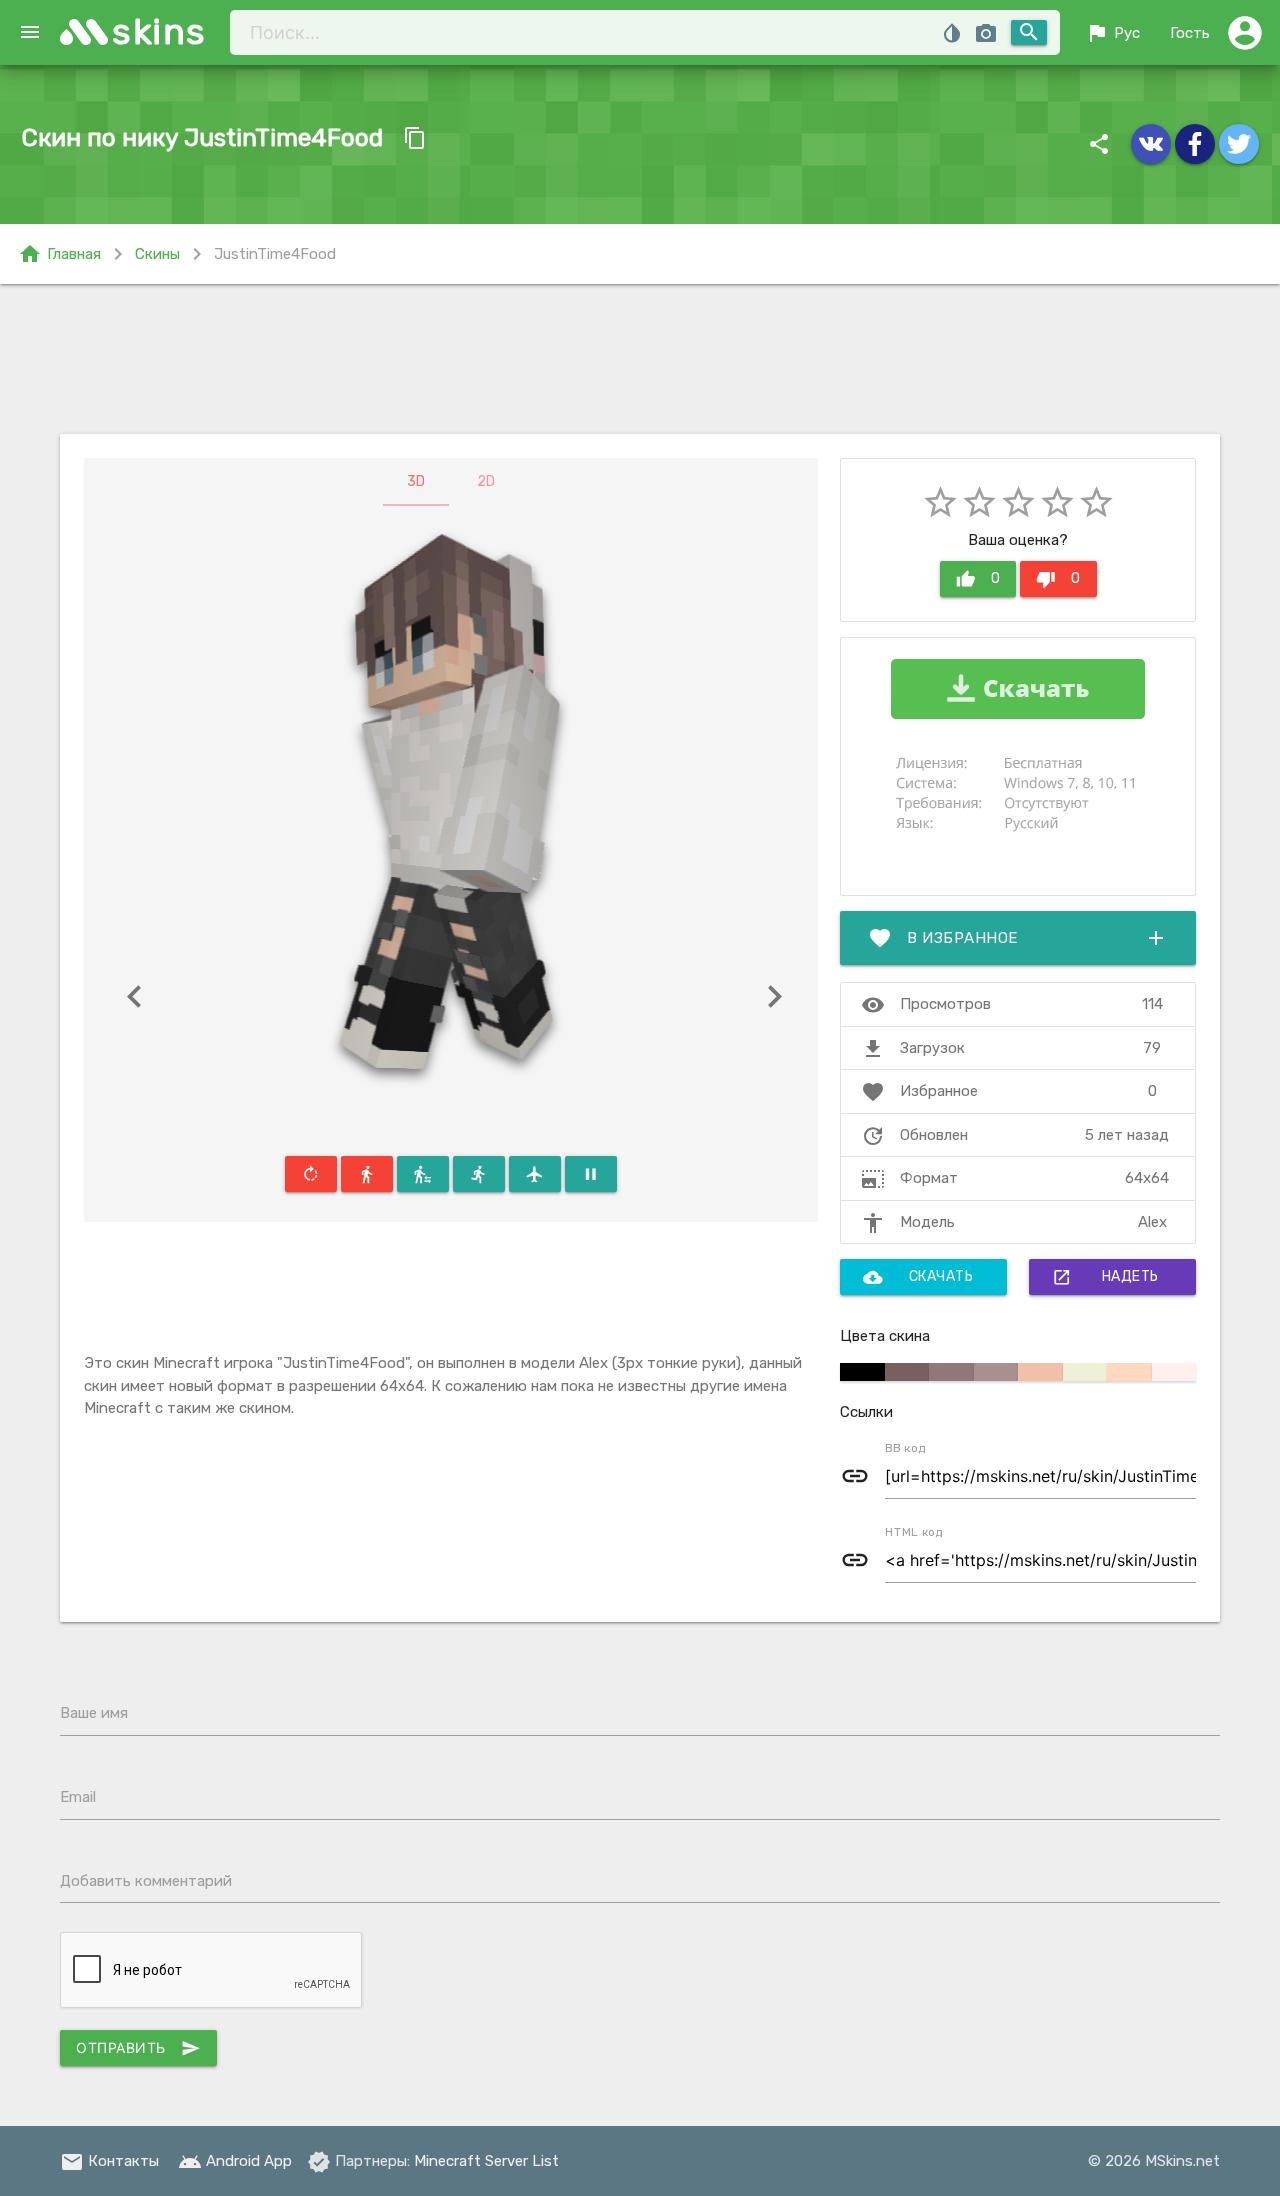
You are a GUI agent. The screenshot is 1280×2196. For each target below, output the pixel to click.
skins (159, 31)
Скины (157, 254)
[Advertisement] (640, 359)
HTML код (914, 1532)
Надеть (1105, 1277)
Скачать (918, 1277)
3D (416, 481)
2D (486, 481)
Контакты (109, 2161)
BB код (905, 1448)
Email (78, 1797)
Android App (235, 2161)
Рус (1112, 33)
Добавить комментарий (146, 1881)
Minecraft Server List (486, 2161)
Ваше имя (94, 1713)
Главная (59, 254)
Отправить (138, 2048)
